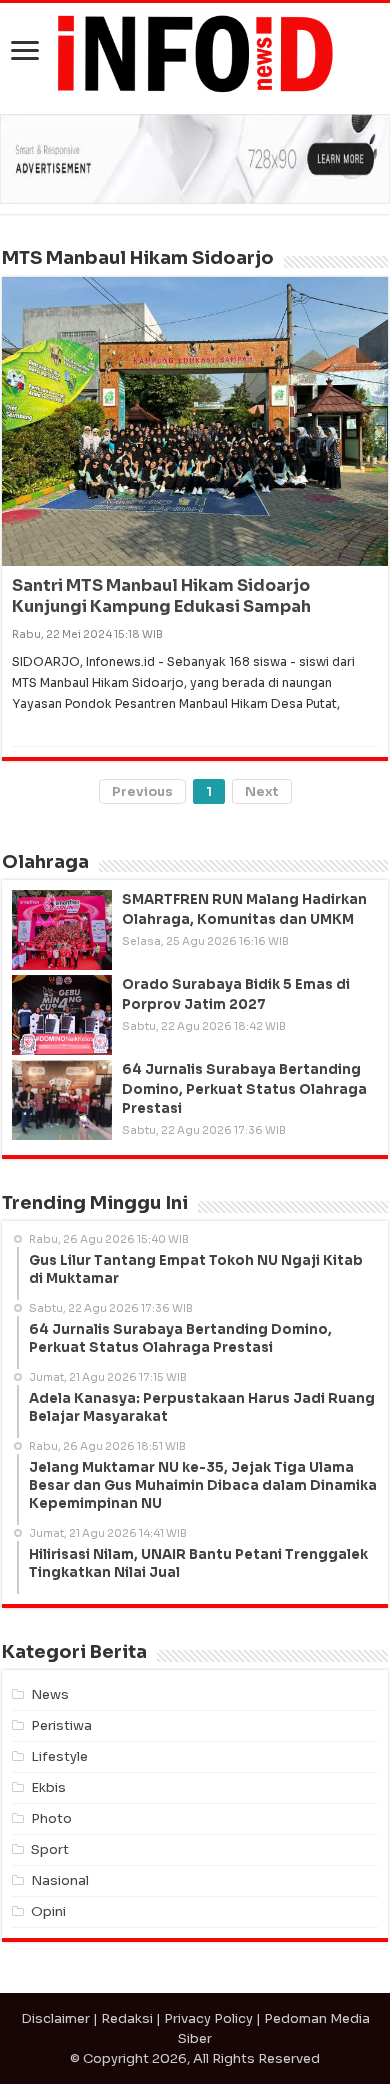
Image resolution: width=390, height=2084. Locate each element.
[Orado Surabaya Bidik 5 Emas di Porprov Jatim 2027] (62, 1015)
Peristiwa (61, 1725)
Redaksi (127, 2018)
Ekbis (48, 1787)
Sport (50, 1849)
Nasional (60, 1880)
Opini (48, 1911)
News (50, 1694)
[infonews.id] (195, 52)
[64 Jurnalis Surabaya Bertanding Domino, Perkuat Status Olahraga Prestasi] (62, 1100)
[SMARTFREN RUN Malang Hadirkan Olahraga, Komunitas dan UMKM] (62, 930)
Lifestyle (59, 1756)
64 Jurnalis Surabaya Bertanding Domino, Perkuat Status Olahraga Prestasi (244, 1088)
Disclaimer (55, 2018)
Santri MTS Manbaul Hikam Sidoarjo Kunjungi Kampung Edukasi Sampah (161, 596)
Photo (51, 1818)
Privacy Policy (208, 2018)
